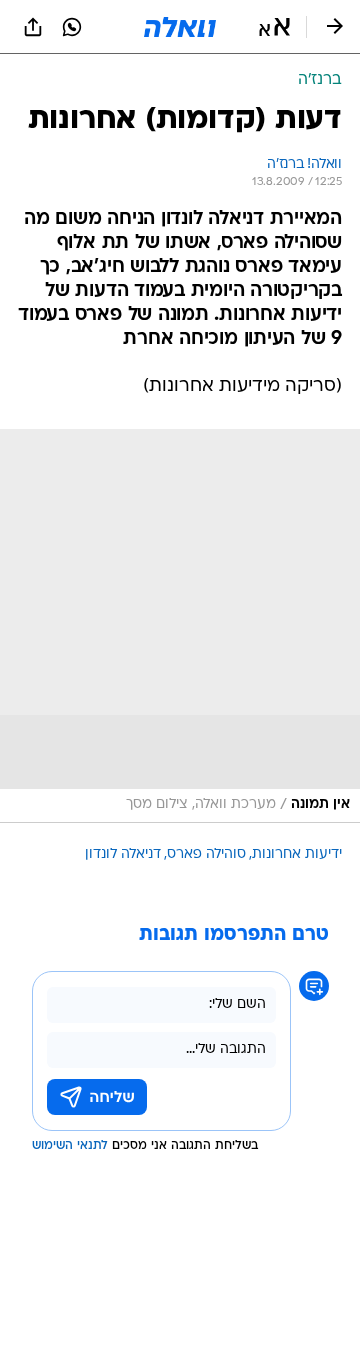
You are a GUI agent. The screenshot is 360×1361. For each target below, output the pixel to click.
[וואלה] (180, 27)
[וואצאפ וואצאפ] (72, 27)
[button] (274, 27)
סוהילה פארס (206, 854)
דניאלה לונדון (123, 854)
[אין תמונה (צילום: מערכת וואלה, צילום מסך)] (180, 626)
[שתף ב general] (33, 27)
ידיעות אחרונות (297, 854)
